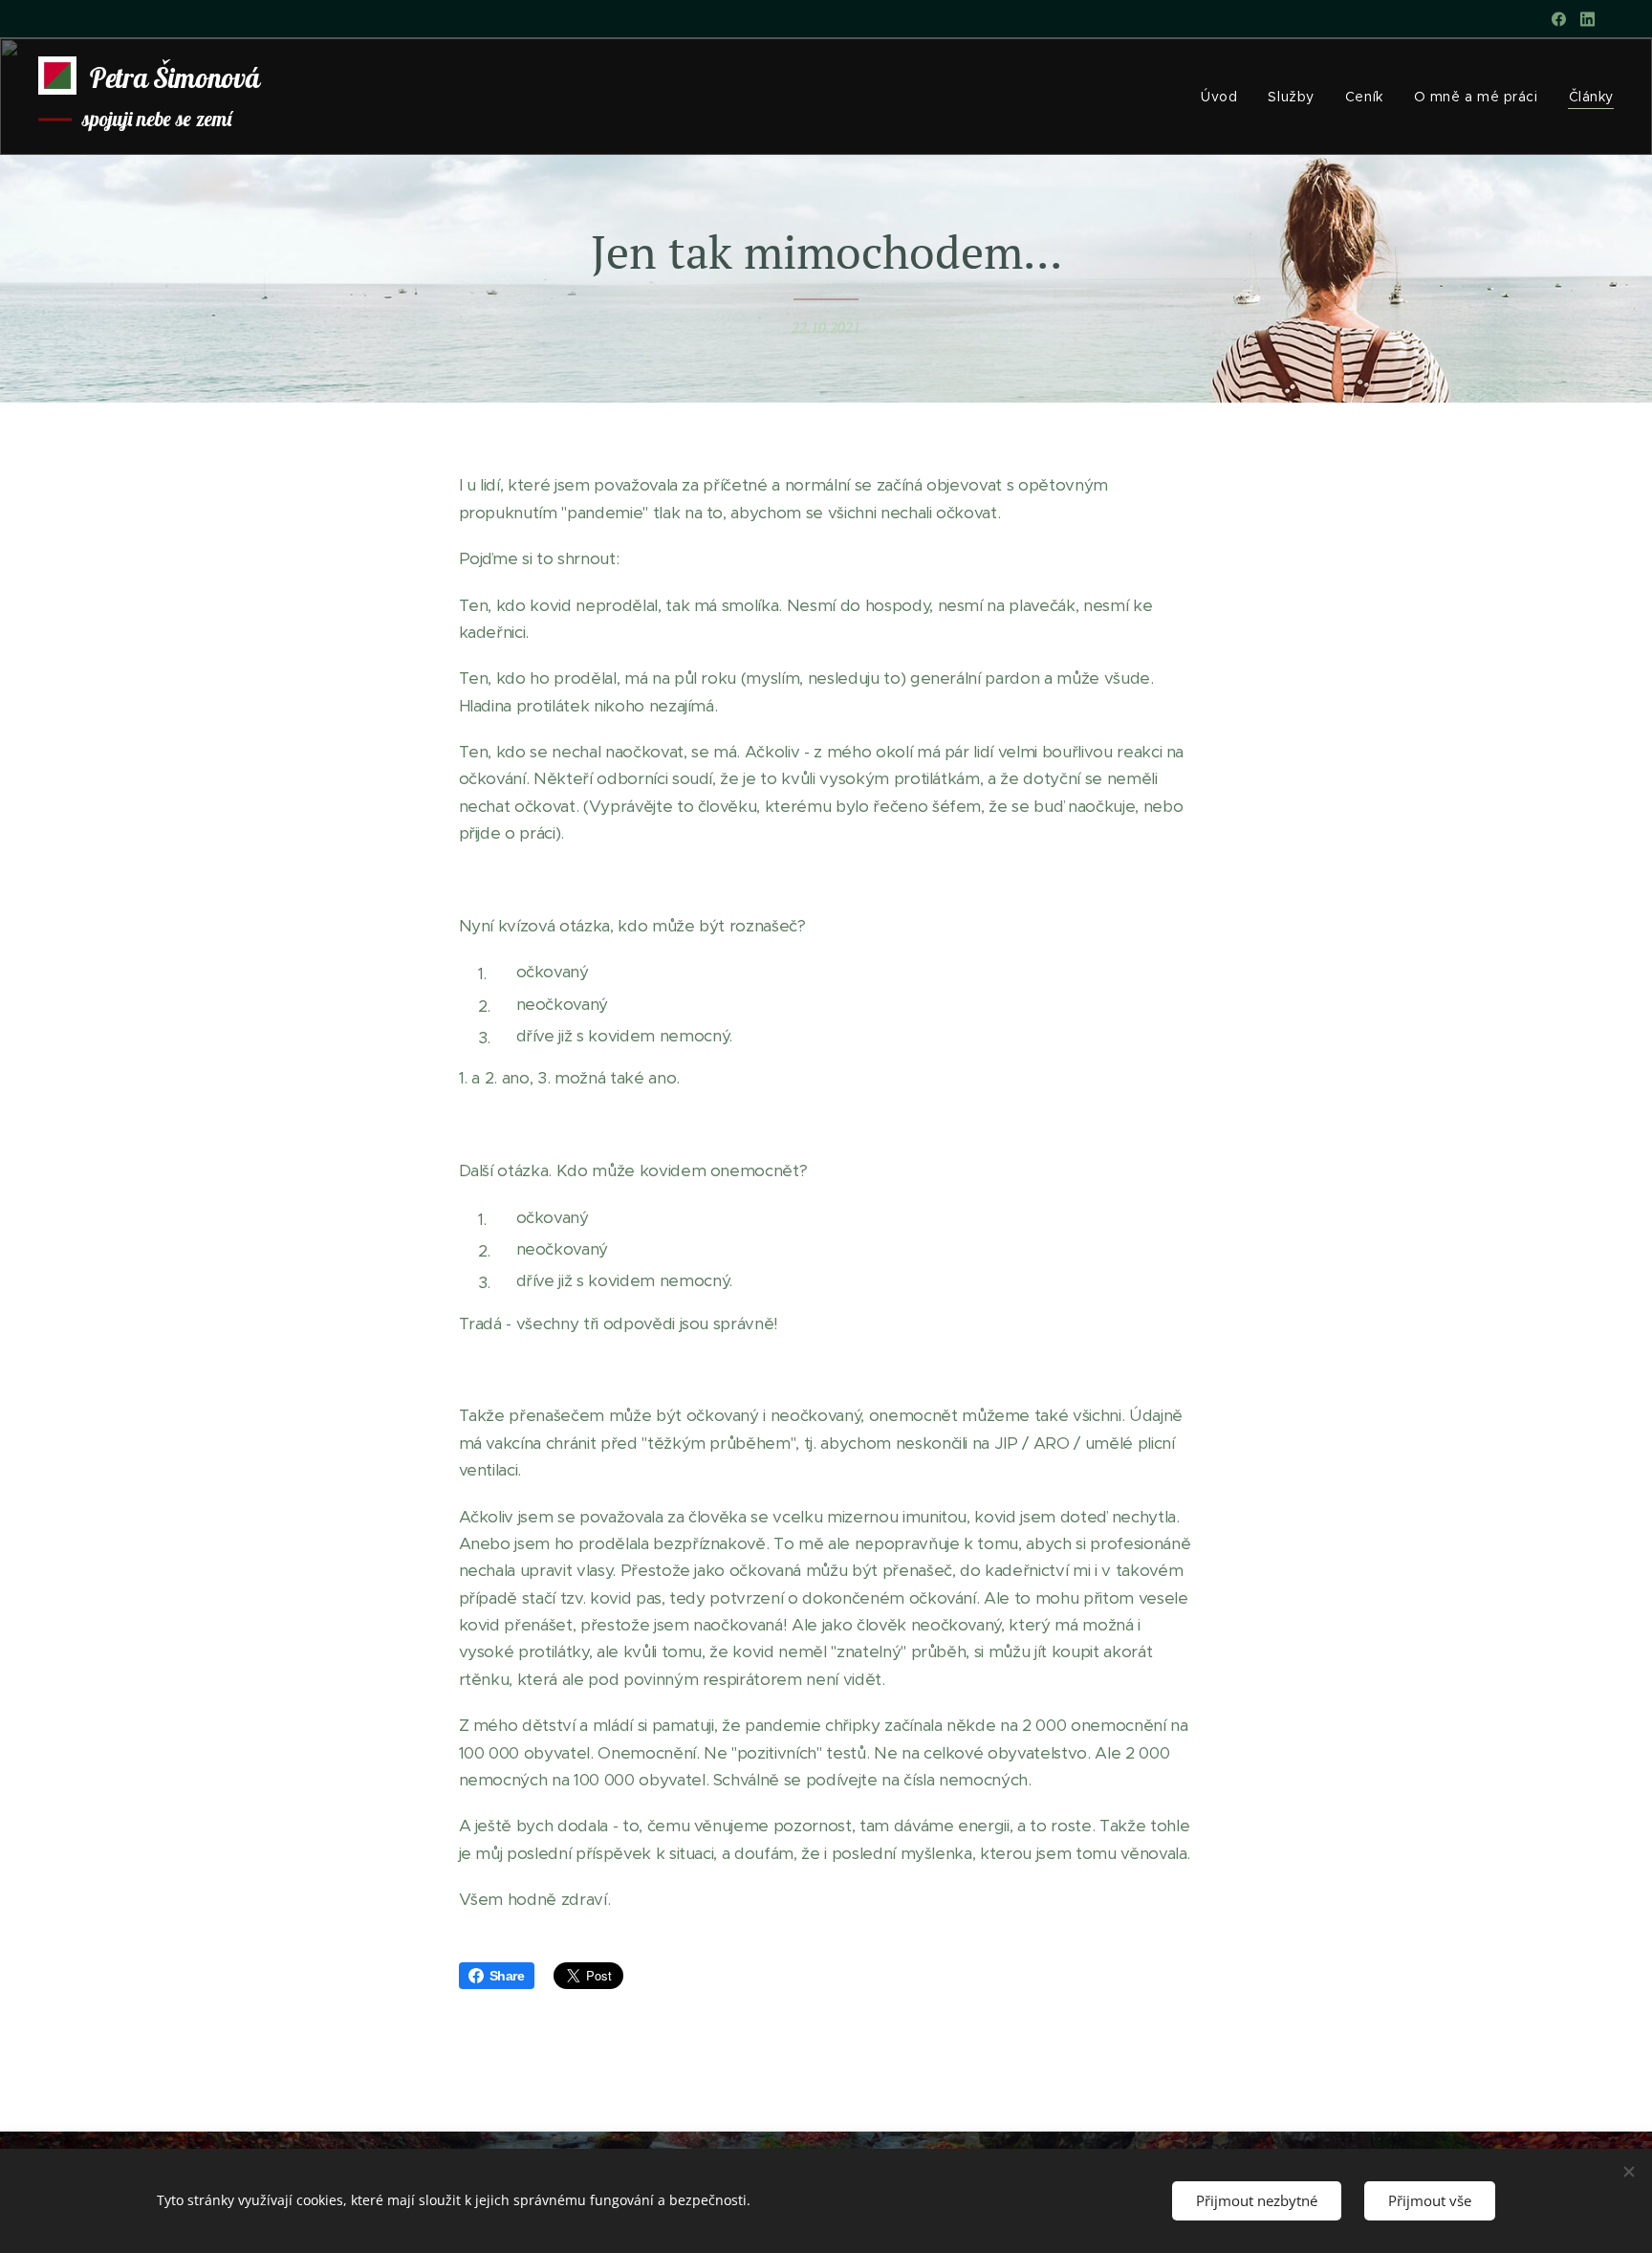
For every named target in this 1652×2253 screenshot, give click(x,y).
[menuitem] (1224, 97)
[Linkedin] (1587, 19)
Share (507, 1976)
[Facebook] (1559, 19)
